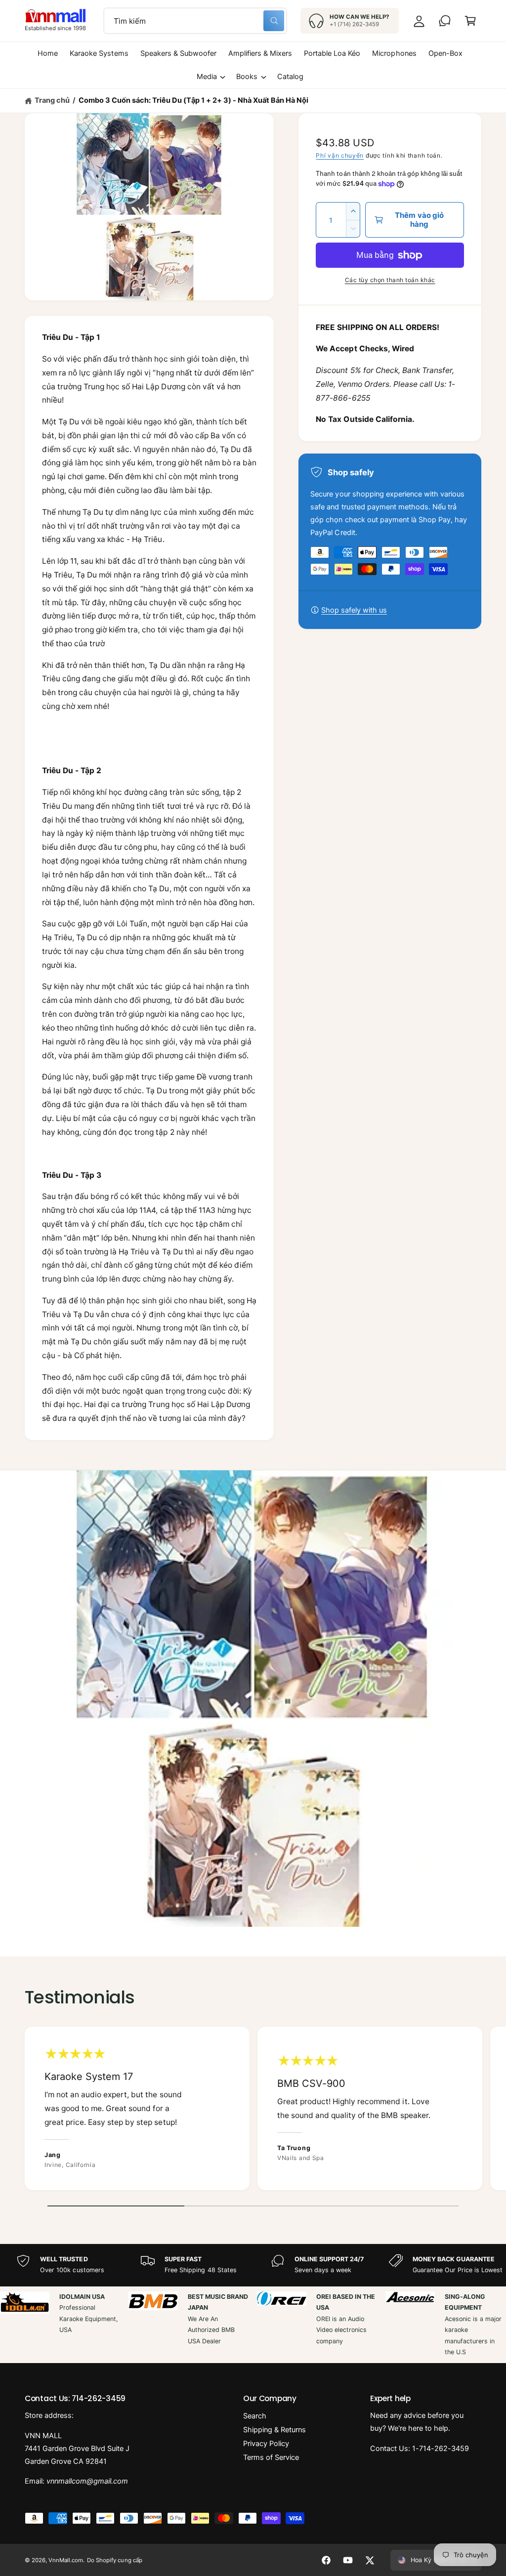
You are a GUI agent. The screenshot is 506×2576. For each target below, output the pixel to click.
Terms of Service (271, 2457)
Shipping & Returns (274, 2430)
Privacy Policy (266, 2444)
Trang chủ (52, 100)
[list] (253, 2111)
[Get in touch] (445, 21)
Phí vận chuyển (340, 155)
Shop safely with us (354, 610)
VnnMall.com (66, 2560)
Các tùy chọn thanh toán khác (390, 280)
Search (255, 2416)
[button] (470, 21)
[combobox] (195, 21)
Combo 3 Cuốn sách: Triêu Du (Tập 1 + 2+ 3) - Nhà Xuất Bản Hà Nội (193, 100)
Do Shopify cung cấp (114, 2560)
